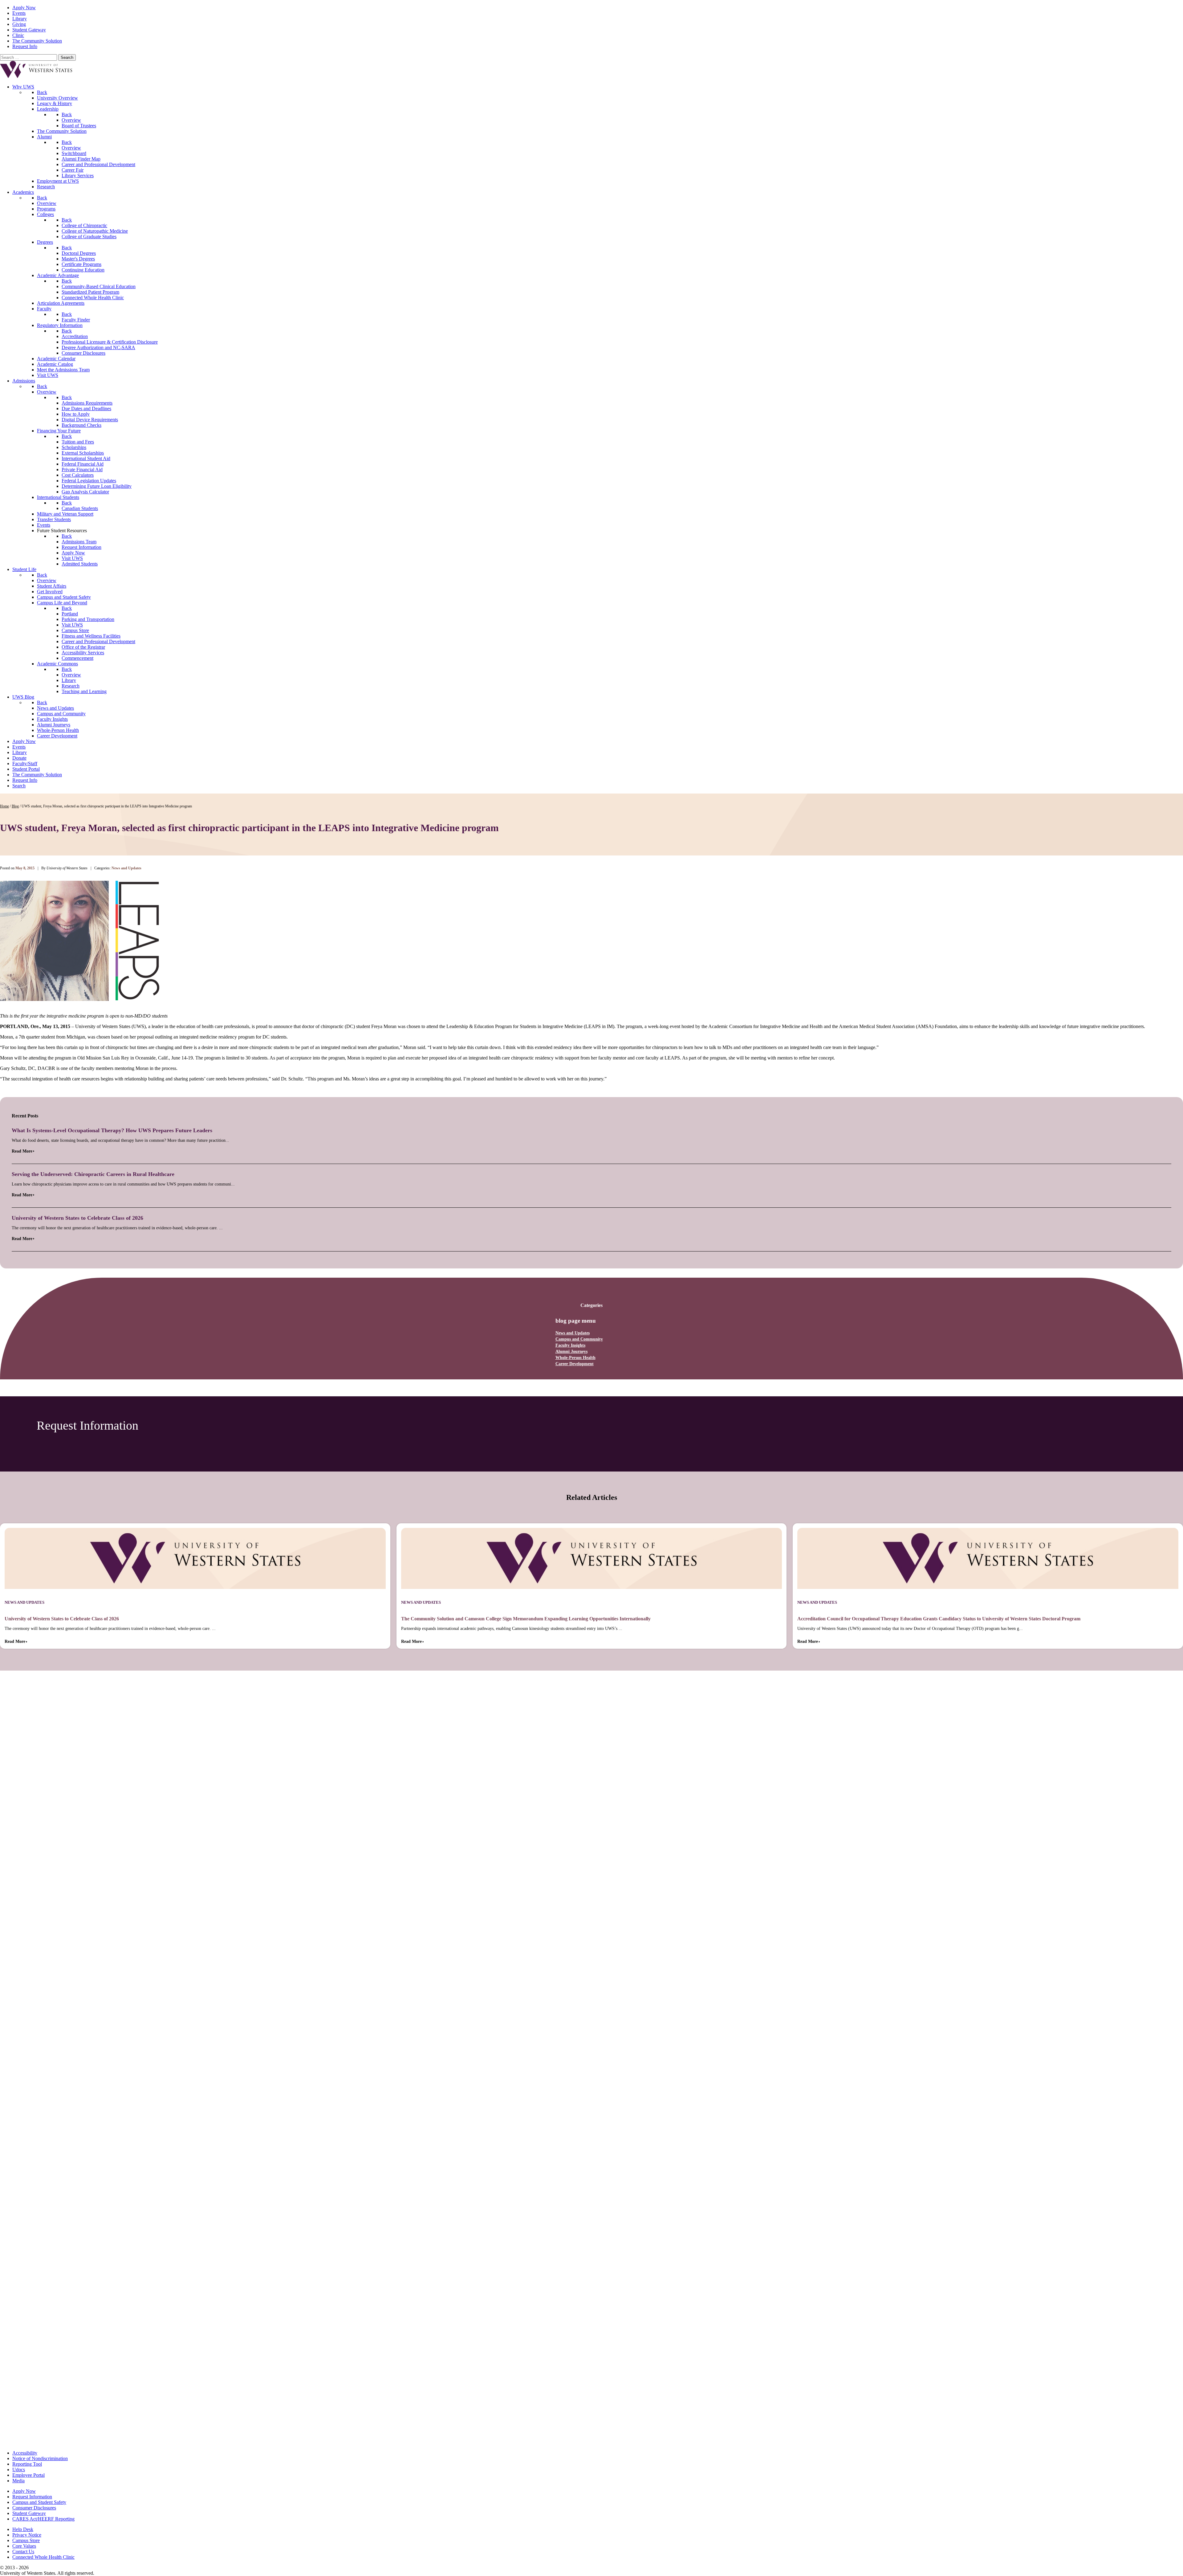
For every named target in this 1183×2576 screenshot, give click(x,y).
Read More (22, 1151)
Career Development (575, 1364)
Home (4, 806)
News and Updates (573, 1333)
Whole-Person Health (575, 1358)
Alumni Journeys (571, 1351)
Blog (15, 806)
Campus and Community (579, 1339)
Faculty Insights (570, 1345)
